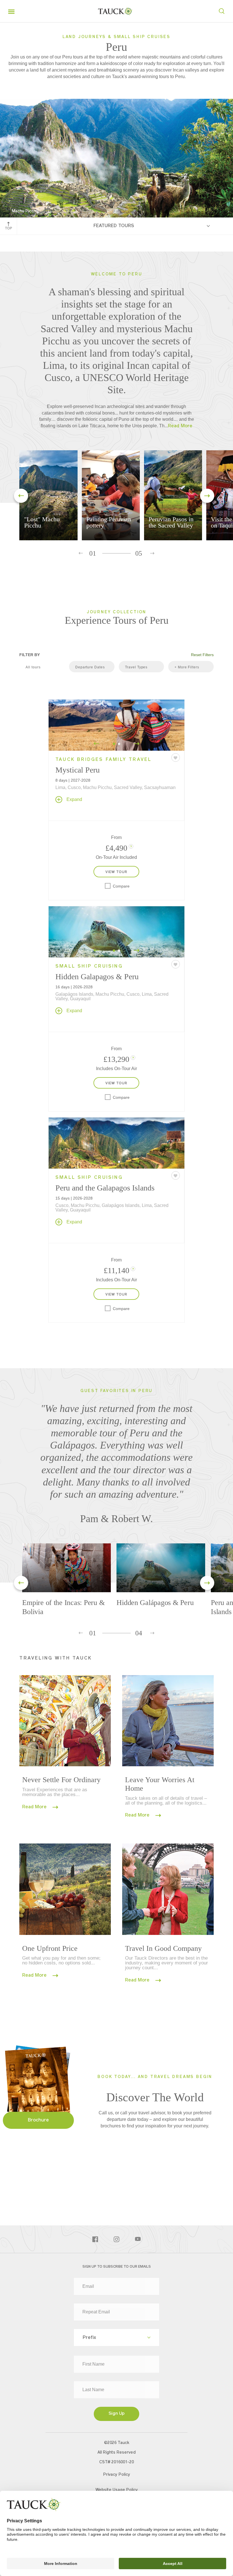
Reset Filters (202, 655)
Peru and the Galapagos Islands (105, 1188)
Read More (35, 1807)
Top (9, 229)
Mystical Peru (78, 770)
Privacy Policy (117, 2475)
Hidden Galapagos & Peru (97, 977)
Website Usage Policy (117, 2490)
